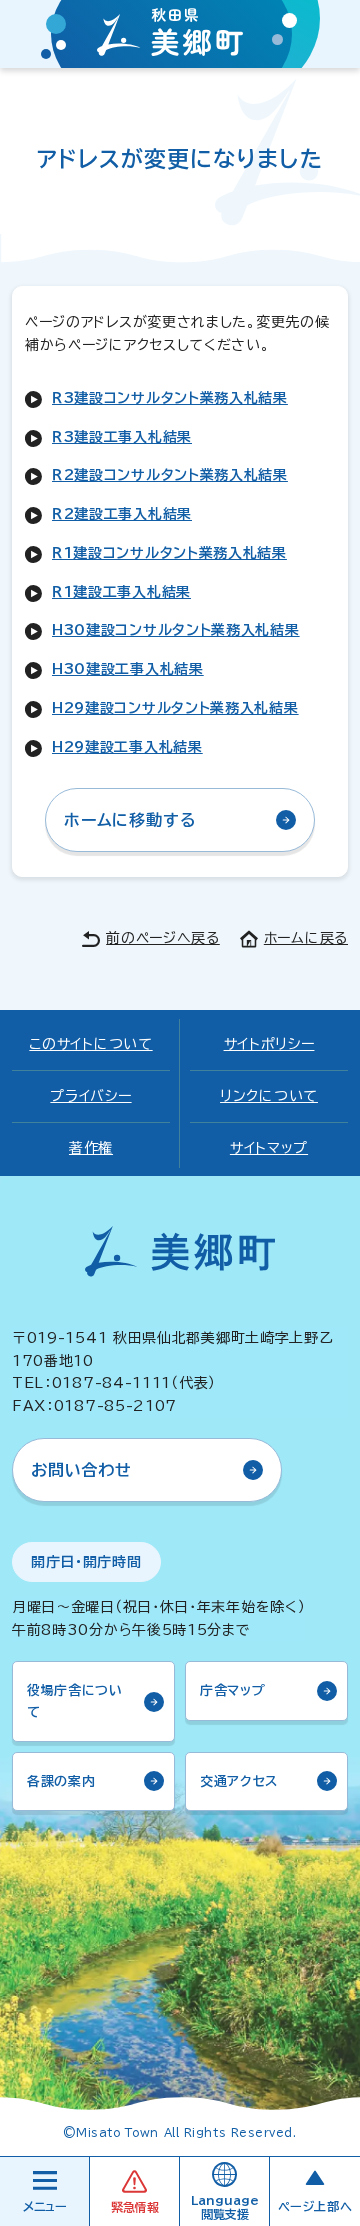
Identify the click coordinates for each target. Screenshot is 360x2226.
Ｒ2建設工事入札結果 (122, 514)
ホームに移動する (130, 820)
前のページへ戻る (163, 938)
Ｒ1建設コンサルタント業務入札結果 (169, 553)
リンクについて (269, 1096)
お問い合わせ (81, 1470)
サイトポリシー (269, 1044)
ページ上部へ (315, 2206)
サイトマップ (269, 1148)
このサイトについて (90, 1044)
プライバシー (90, 1096)
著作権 (91, 1148)
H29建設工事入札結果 (127, 747)
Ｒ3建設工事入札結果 (122, 437)
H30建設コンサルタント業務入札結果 (176, 630)
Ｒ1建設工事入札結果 (121, 592)
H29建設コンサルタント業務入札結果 (175, 708)
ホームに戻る (306, 938)
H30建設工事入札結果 (128, 669)
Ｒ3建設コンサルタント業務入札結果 (170, 398)
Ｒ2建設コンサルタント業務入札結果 (170, 475)
